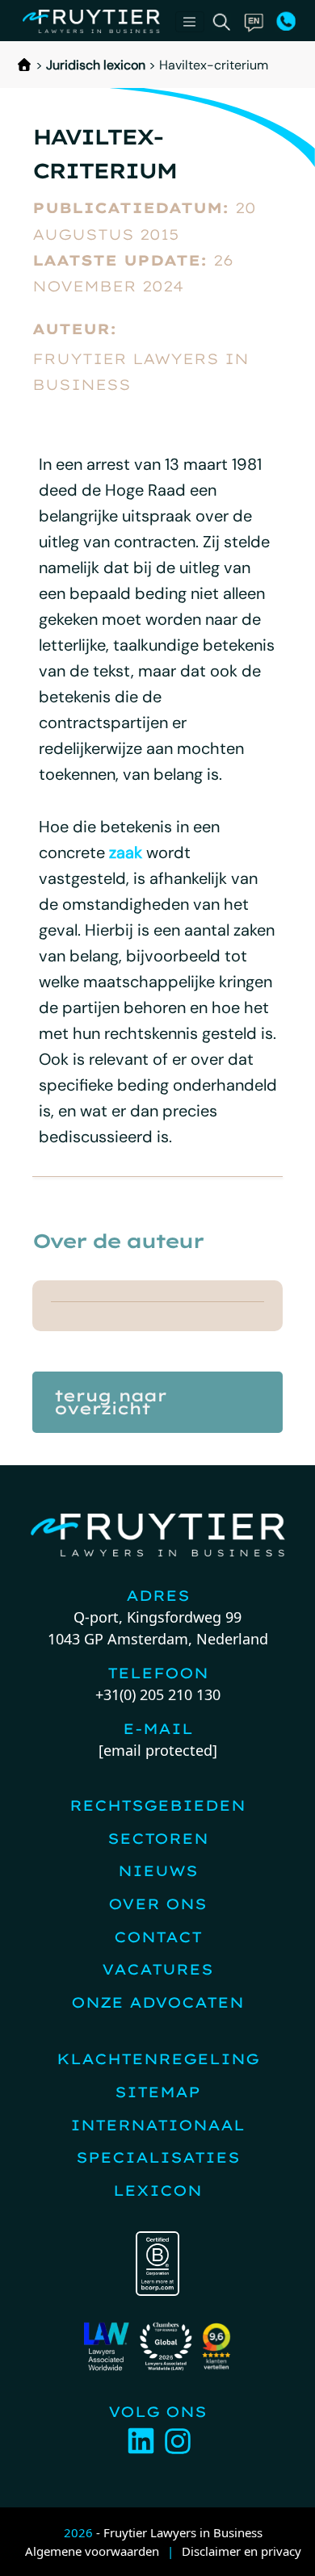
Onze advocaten (157, 2002)
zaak (126, 852)
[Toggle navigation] (190, 22)
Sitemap (157, 2092)
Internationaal (157, 2125)
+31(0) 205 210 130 (158, 1694)
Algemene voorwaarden (92, 2551)
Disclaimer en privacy (241, 2551)
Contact (158, 1937)
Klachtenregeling (158, 2059)
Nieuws (158, 1871)
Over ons (157, 1904)
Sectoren (158, 1839)
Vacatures (157, 1969)
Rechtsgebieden (157, 1805)
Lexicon (157, 2191)
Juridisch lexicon (96, 65)
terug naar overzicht (110, 1402)
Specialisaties (158, 2157)
